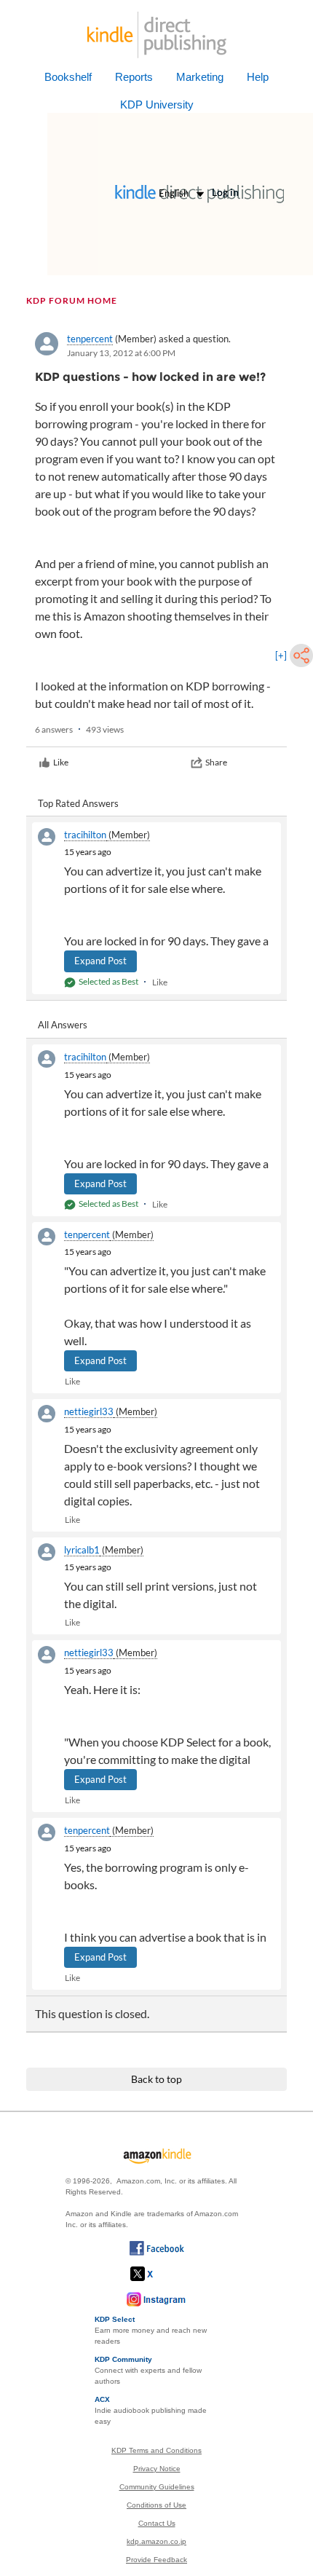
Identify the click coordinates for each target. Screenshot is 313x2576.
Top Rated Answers (78, 803)
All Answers (63, 1025)
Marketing (200, 77)
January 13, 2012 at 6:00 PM (121, 353)
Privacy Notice (157, 2469)
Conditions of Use (156, 2505)
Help (258, 77)
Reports (134, 77)
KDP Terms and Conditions (156, 2450)
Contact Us (157, 2523)
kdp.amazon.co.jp (156, 2541)
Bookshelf (68, 77)
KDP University (157, 105)
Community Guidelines (157, 2487)
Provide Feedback (156, 2560)
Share (216, 762)
